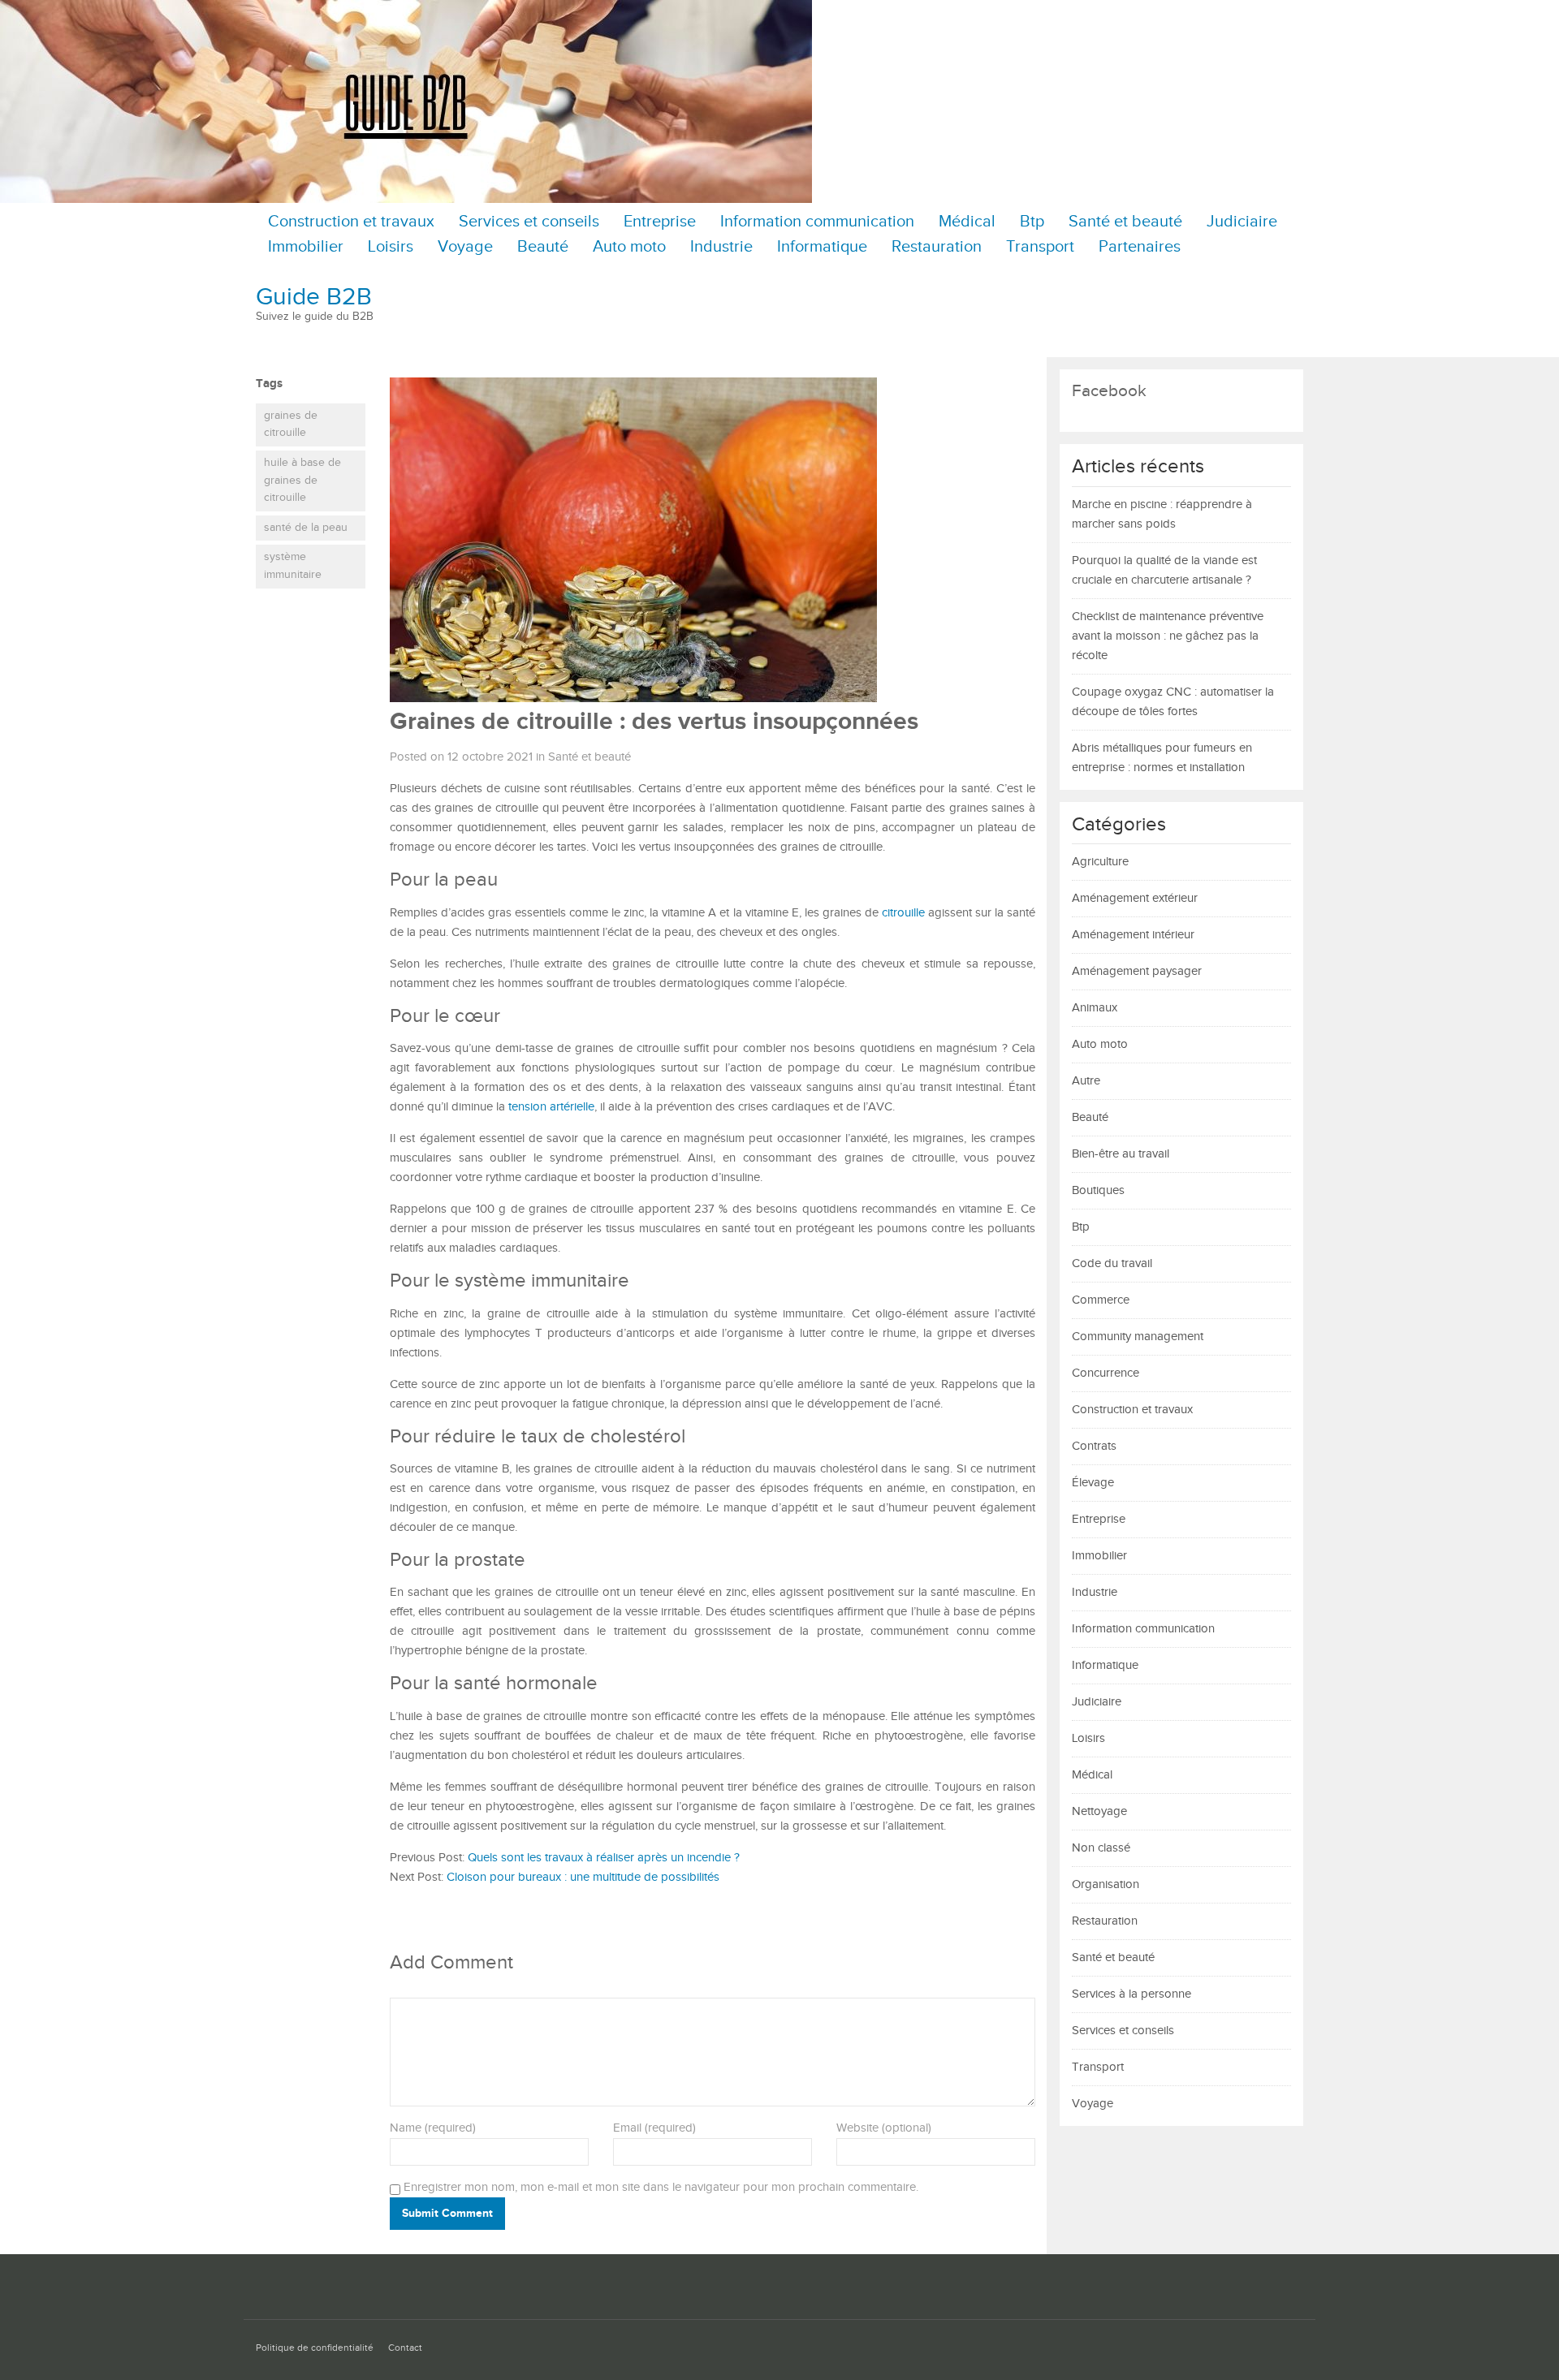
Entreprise (660, 222)
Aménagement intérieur (1133, 935)
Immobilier (306, 247)
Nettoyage (1099, 1811)
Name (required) (433, 2128)
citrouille (903, 913)
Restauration (937, 247)
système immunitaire (293, 566)
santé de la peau (306, 528)
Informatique (822, 247)
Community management (1138, 1337)
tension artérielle (551, 1107)
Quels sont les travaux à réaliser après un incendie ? (604, 1858)
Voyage (465, 247)
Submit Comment (447, 2213)
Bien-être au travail (1121, 1154)
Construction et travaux (351, 222)
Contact (405, 2348)
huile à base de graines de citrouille (302, 480)
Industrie (721, 247)
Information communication (817, 222)
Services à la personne (1131, 1994)
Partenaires (1140, 247)
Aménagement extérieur (1135, 898)
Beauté (543, 247)
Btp (1032, 222)
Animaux (1095, 1008)
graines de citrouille (291, 425)
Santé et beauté (1125, 222)
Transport (1040, 247)
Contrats (1094, 1446)
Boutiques (1098, 1190)
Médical (967, 222)
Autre (1086, 1081)
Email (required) (654, 2128)
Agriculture (1100, 862)
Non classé (1101, 1848)
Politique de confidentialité (315, 2348)
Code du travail (1112, 1263)
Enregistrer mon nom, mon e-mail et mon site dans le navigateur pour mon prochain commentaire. (661, 2187)
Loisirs (391, 247)
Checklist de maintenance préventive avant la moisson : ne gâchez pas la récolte (1168, 636)
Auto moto (629, 247)
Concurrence (1106, 1373)
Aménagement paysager (1137, 971)
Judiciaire (1242, 222)
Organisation (1106, 1884)
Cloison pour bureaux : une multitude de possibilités (583, 1877)
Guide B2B (314, 297)
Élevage (1093, 1483)
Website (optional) (884, 2128)
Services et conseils (529, 222)
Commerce (1101, 1300)
